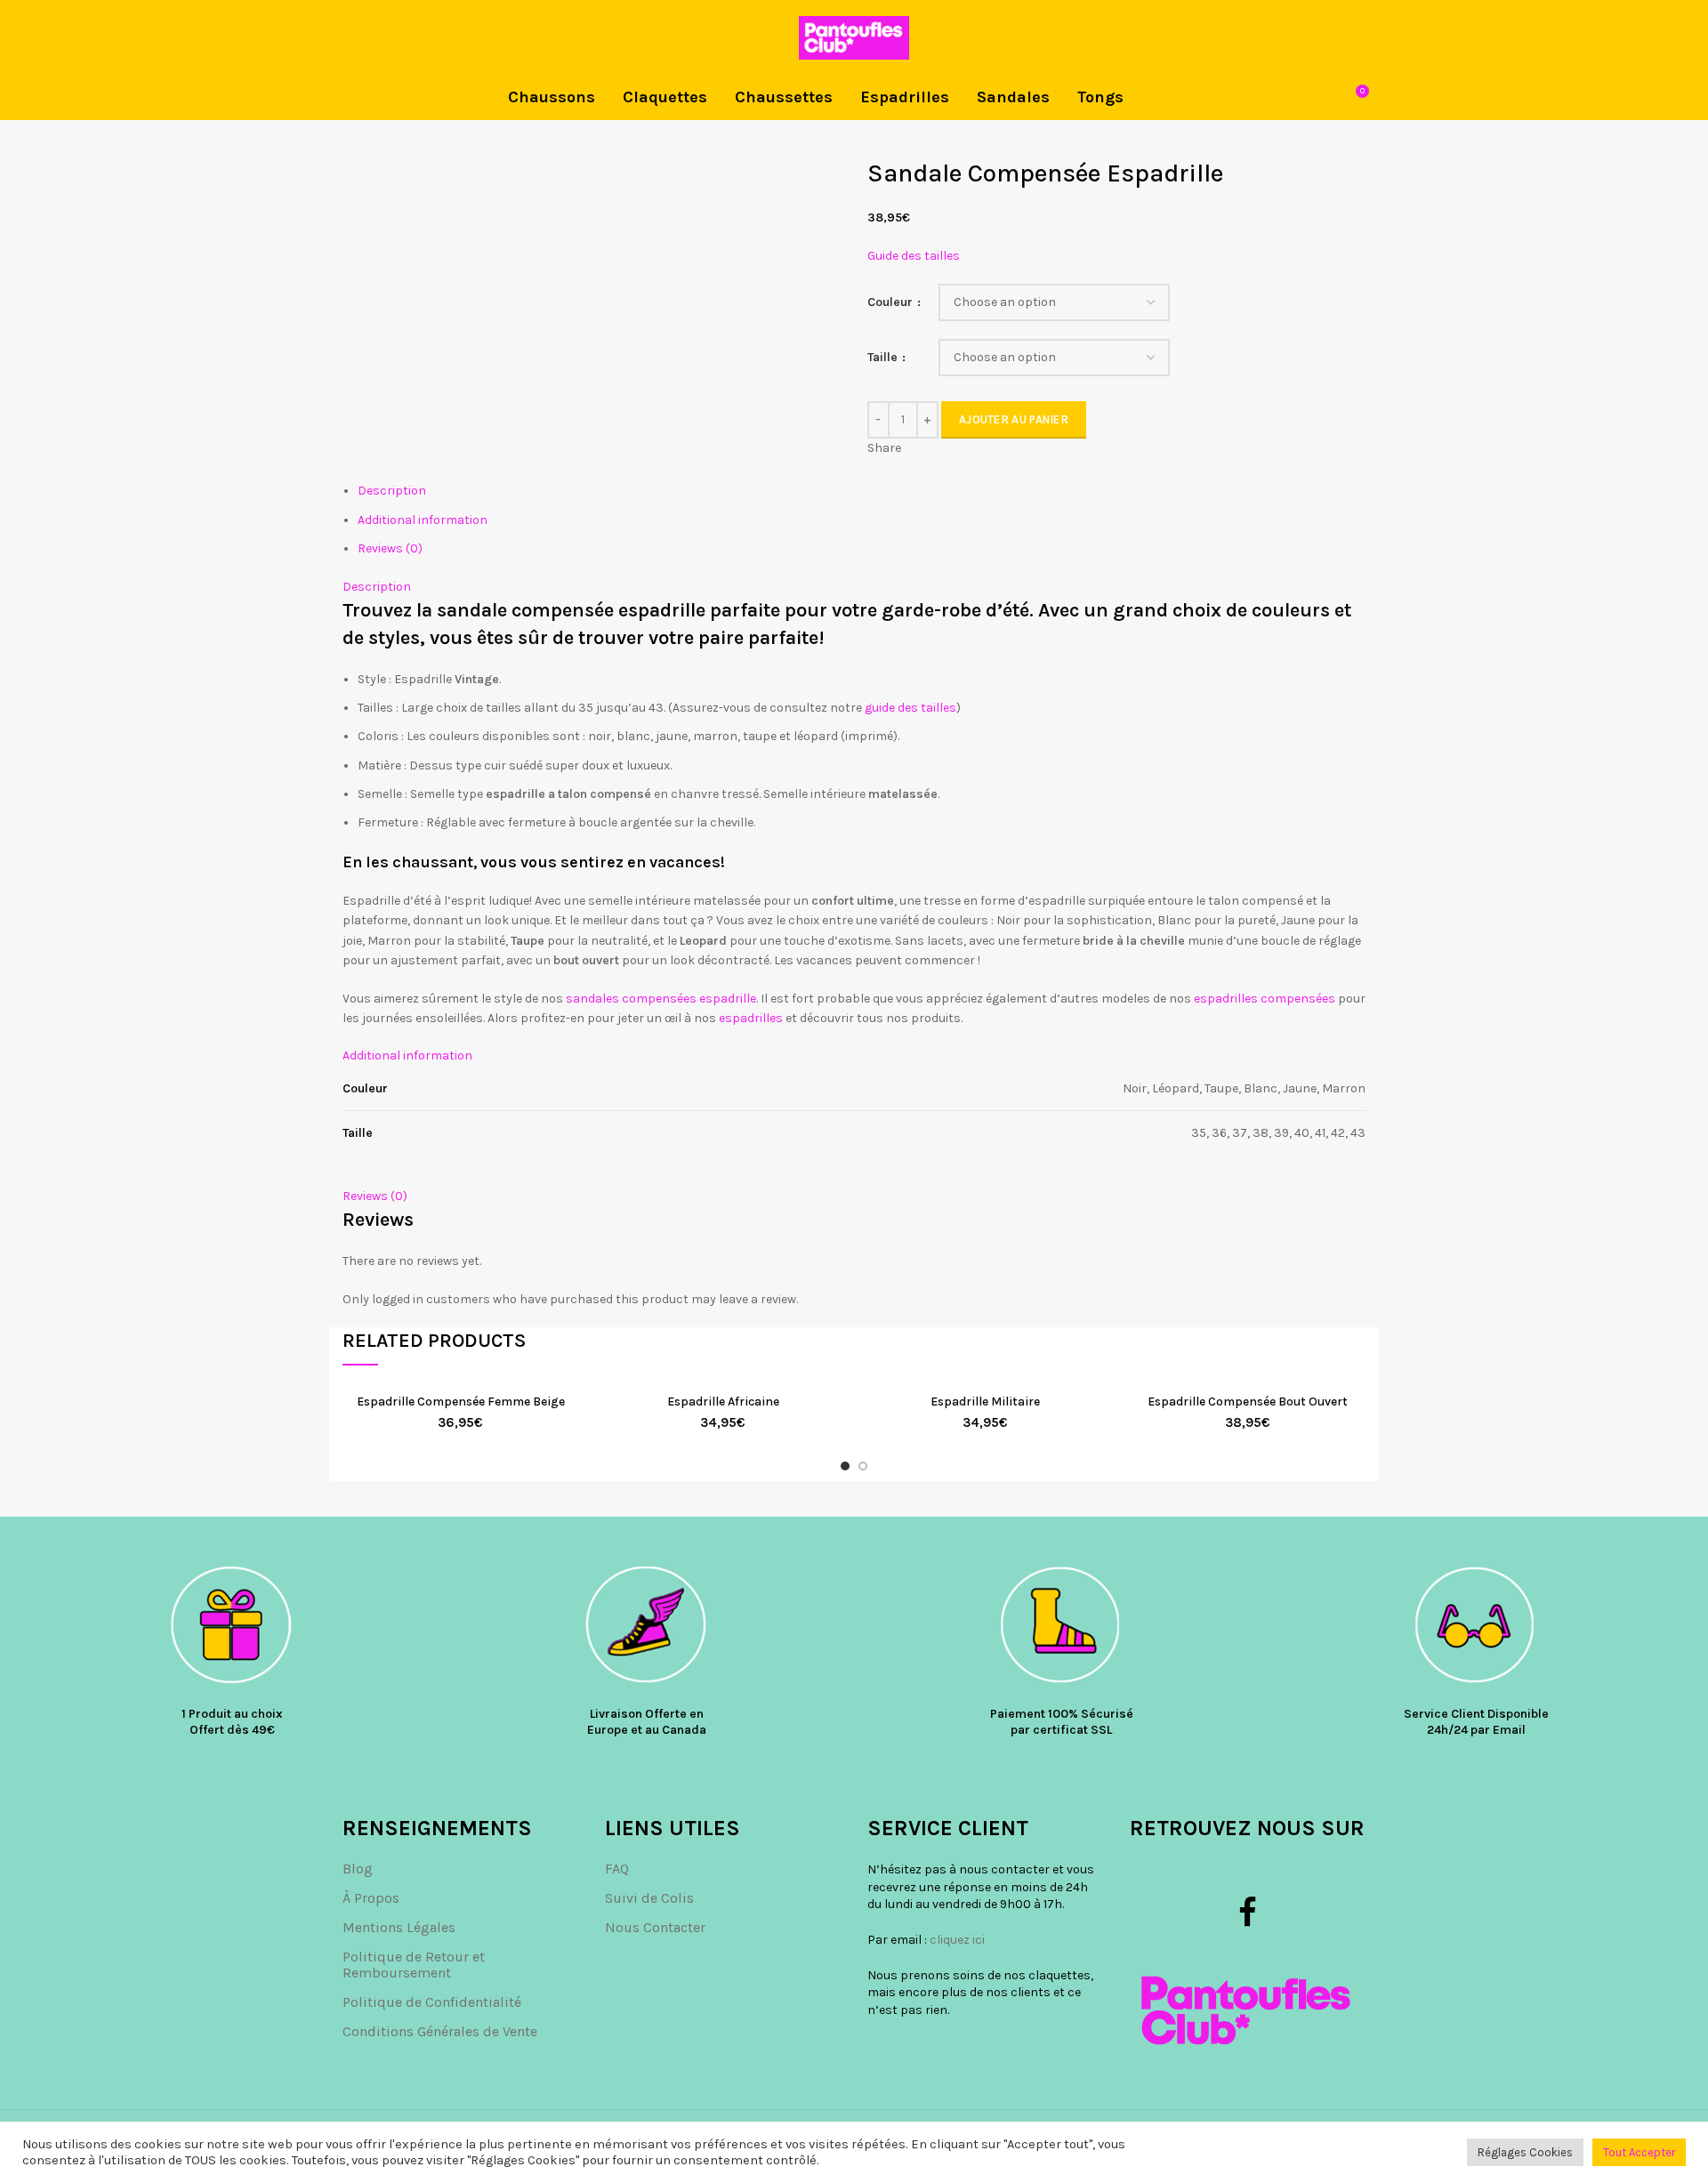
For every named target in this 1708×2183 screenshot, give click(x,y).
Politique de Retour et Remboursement (414, 1965)
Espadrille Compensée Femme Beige (461, 1402)
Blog (358, 1869)
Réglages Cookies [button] (1525, 2152)
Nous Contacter (655, 1927)
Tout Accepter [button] (1639, 2152)
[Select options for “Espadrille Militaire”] (1090, 1413)
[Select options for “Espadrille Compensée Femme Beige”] (565, 1413)
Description (392, 491)
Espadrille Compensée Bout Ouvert (1248, 1402)
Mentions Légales (399, 1927)
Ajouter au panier (1014, 419)
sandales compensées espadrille (661, 999)
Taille (884, 357)
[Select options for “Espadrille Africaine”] (827, 1413)
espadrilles (751, 1018)
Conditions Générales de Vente (440, 2031)
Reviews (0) (390, 548)
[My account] (1359, 38)
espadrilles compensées (1265, 999)
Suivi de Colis (649, 1898)
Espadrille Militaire (985, 1402)
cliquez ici (957, 1940)
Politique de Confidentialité (432, 2002)
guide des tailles (910, 708)
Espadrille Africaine (723, 1402)
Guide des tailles (914, 256)
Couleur (891, 302)
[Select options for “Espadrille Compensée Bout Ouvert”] (1352, 1413)
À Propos (371, 1898)
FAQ (617, 1869)
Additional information (423, 520)
